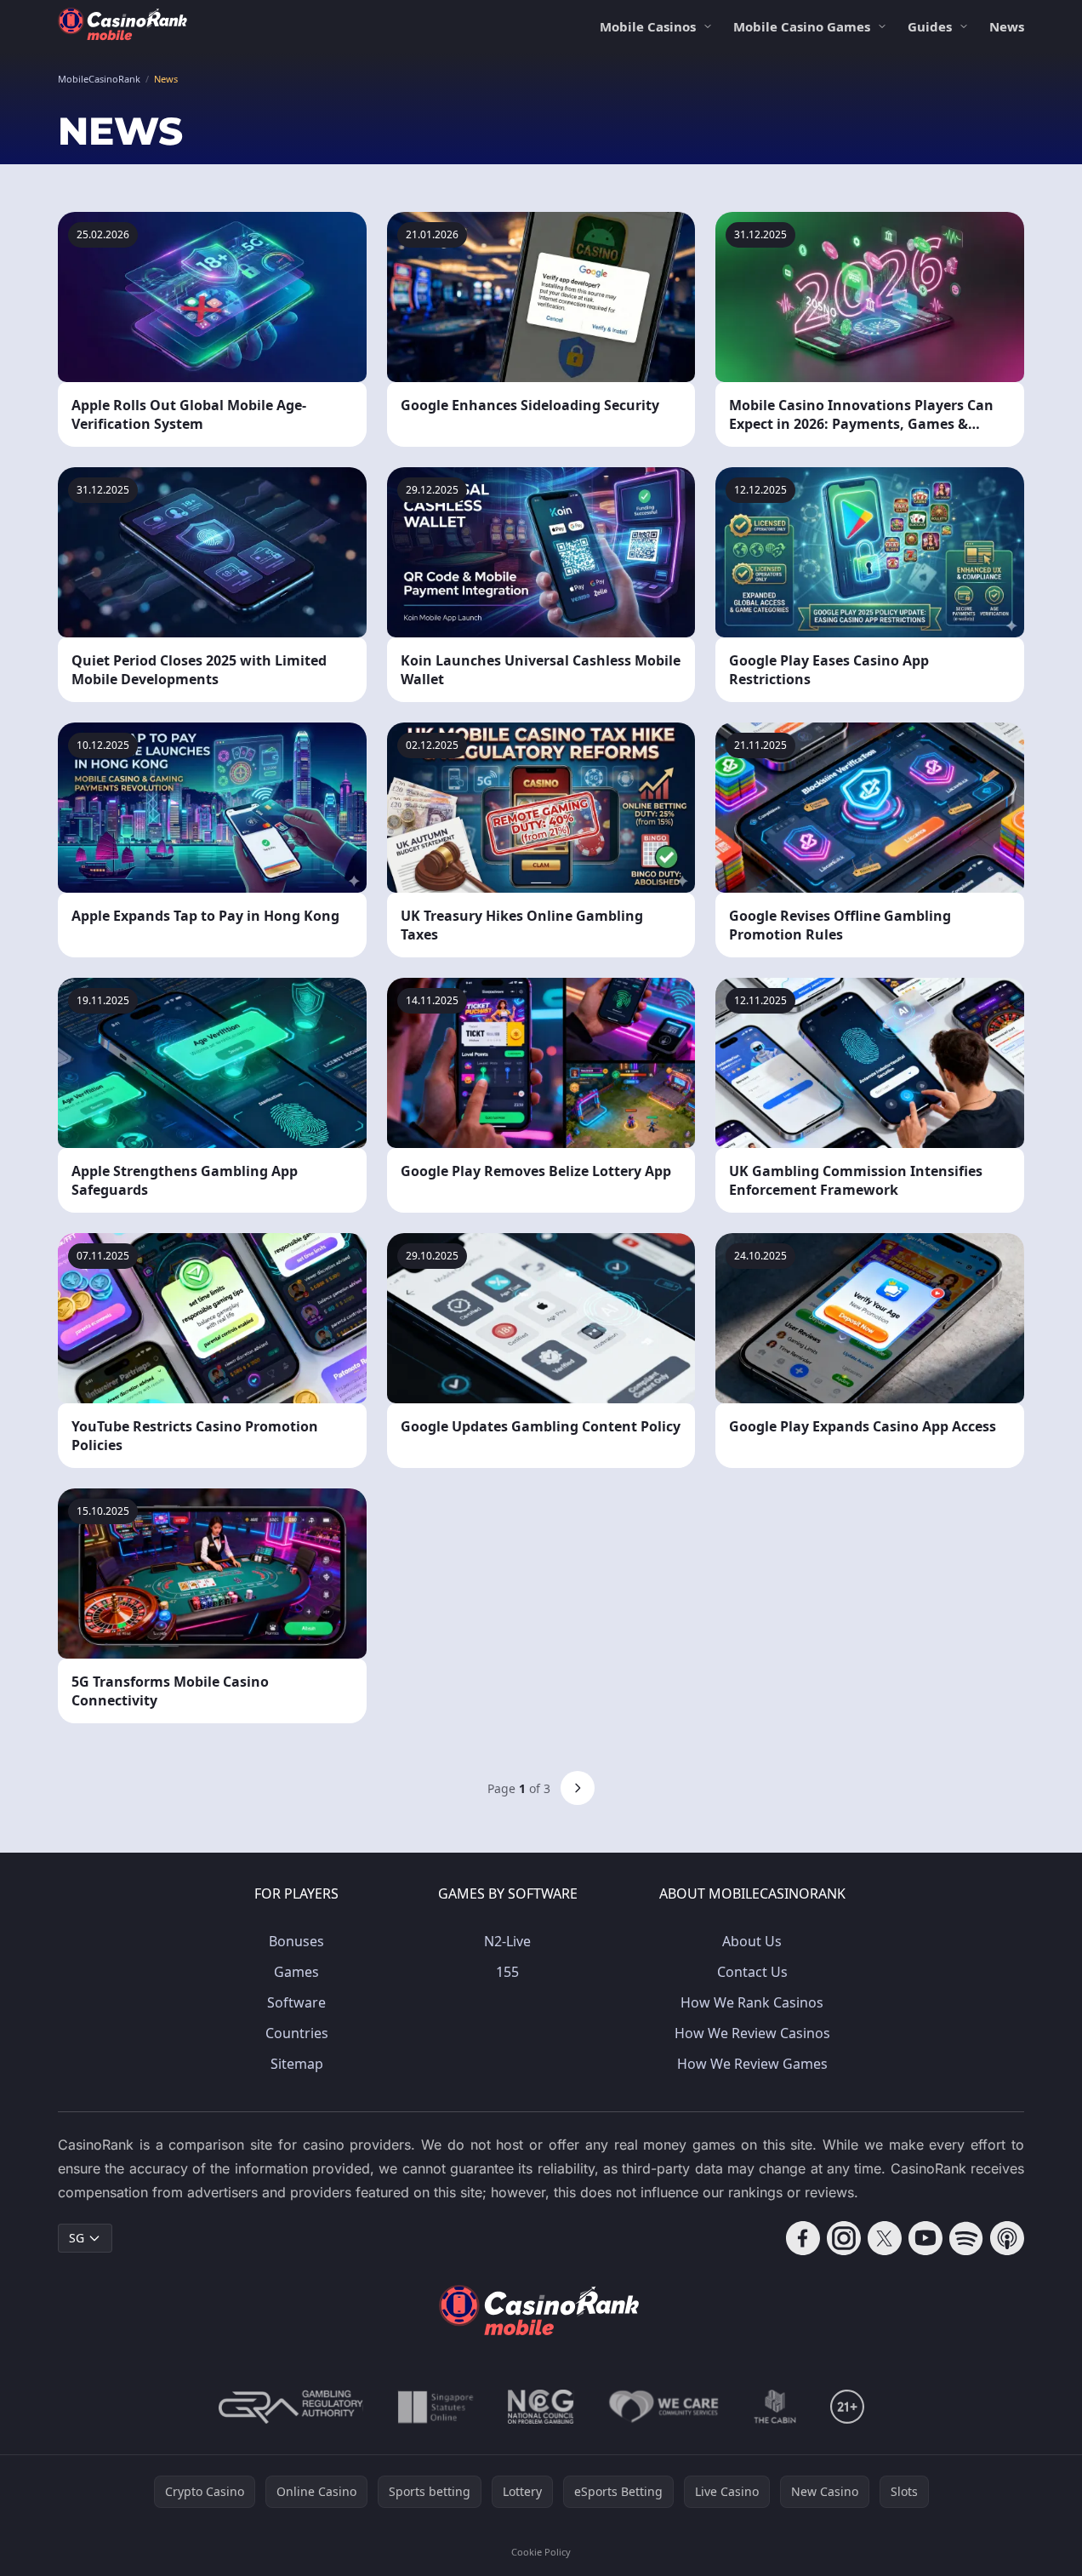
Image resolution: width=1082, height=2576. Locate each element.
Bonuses (296, 1941)
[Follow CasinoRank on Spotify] (966, 2238)
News (1007, 26)
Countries (297, 2033)
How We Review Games (752, 2064)
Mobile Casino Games (802, 26)
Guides (930, 26)
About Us (752, 1941)
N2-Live (507, 1941)
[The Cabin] (775, 2407)
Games (296, 1972)
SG (77, 2238)
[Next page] (578, 1788)
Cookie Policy (541, 2552)
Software (296, 2002)
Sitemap (297, 2064)
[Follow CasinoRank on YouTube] (925, 2238)
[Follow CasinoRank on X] (885, 2238)
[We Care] (664, 2407)
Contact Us (752, 1972)
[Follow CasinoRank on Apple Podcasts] (1007, 2238)
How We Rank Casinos (752, 2002)
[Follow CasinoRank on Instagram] (844, 2238)
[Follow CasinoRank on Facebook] (803, 2238)
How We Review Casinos (752, 2033)
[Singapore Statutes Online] (436, 2407)
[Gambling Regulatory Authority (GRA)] (291, 2407)
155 (507, 1972)
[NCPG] (541, 2407)
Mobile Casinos (648, 26)
